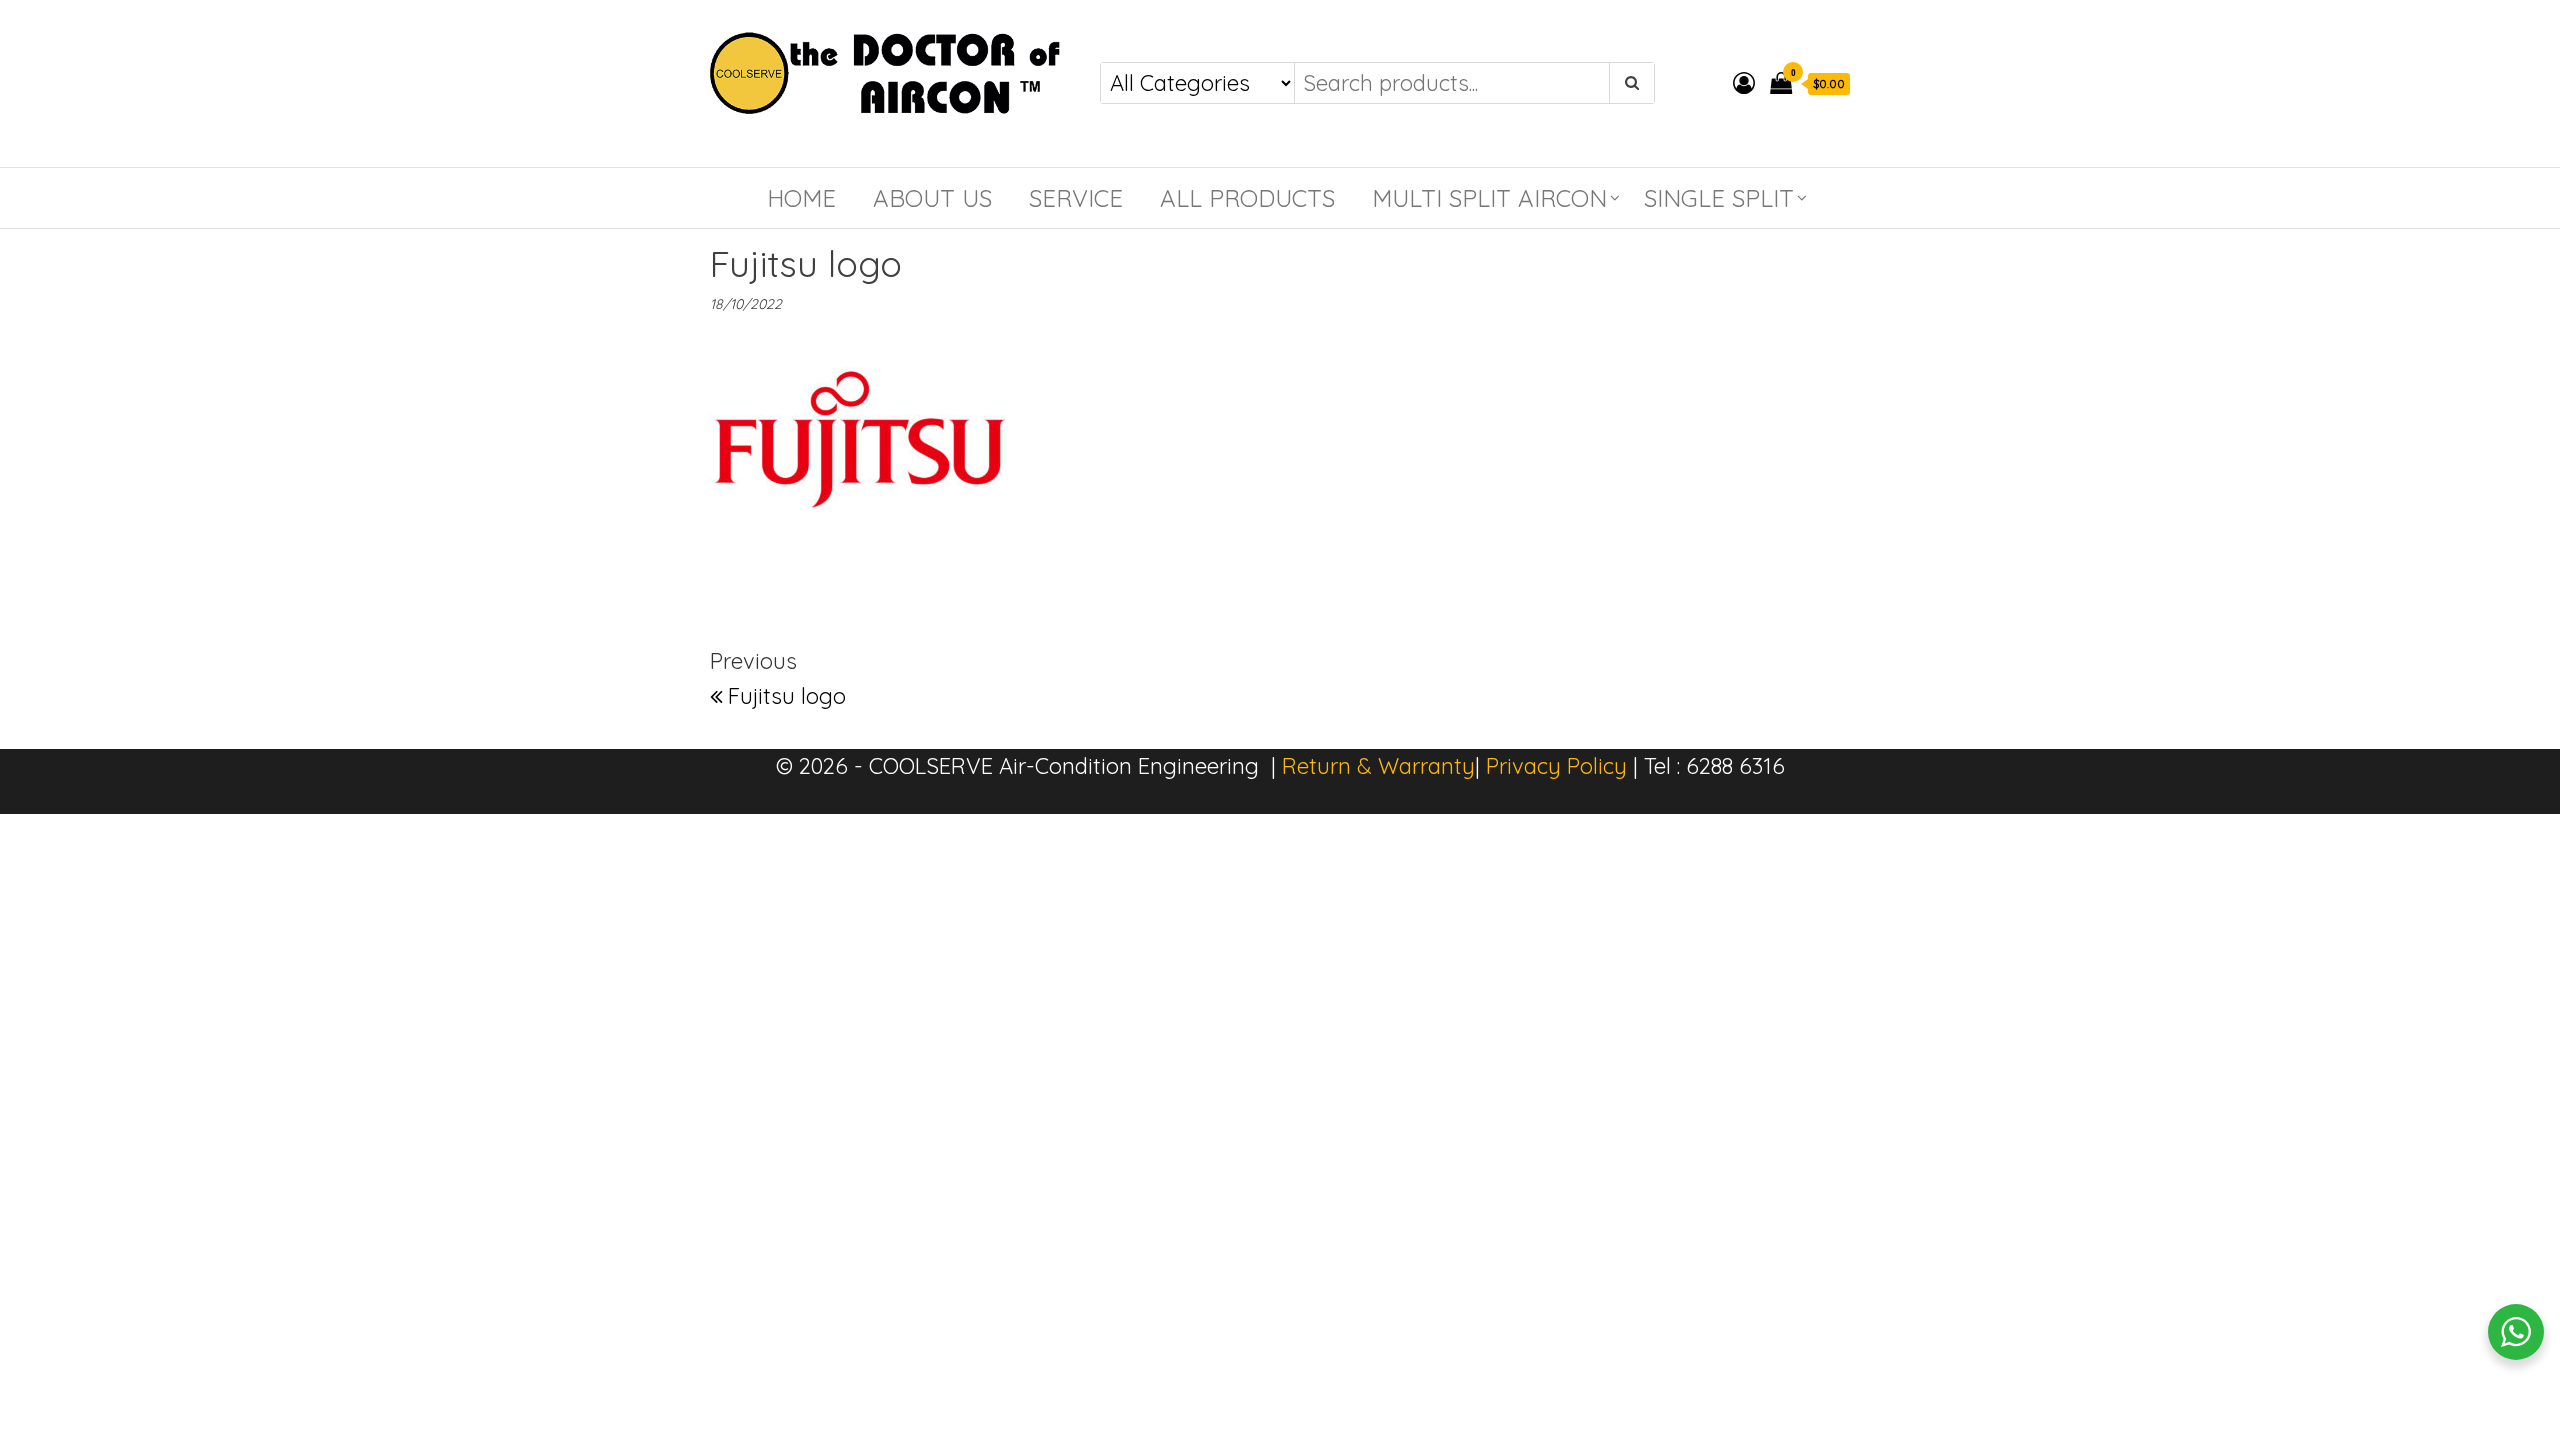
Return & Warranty (1378, 766)
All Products (1247, 198)
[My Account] (1744, 83)
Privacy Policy (1556, 766)
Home (801, 198)
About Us (932, 198)
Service (1076, 198)
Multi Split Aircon (1489, 198)
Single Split (1719, 198)
